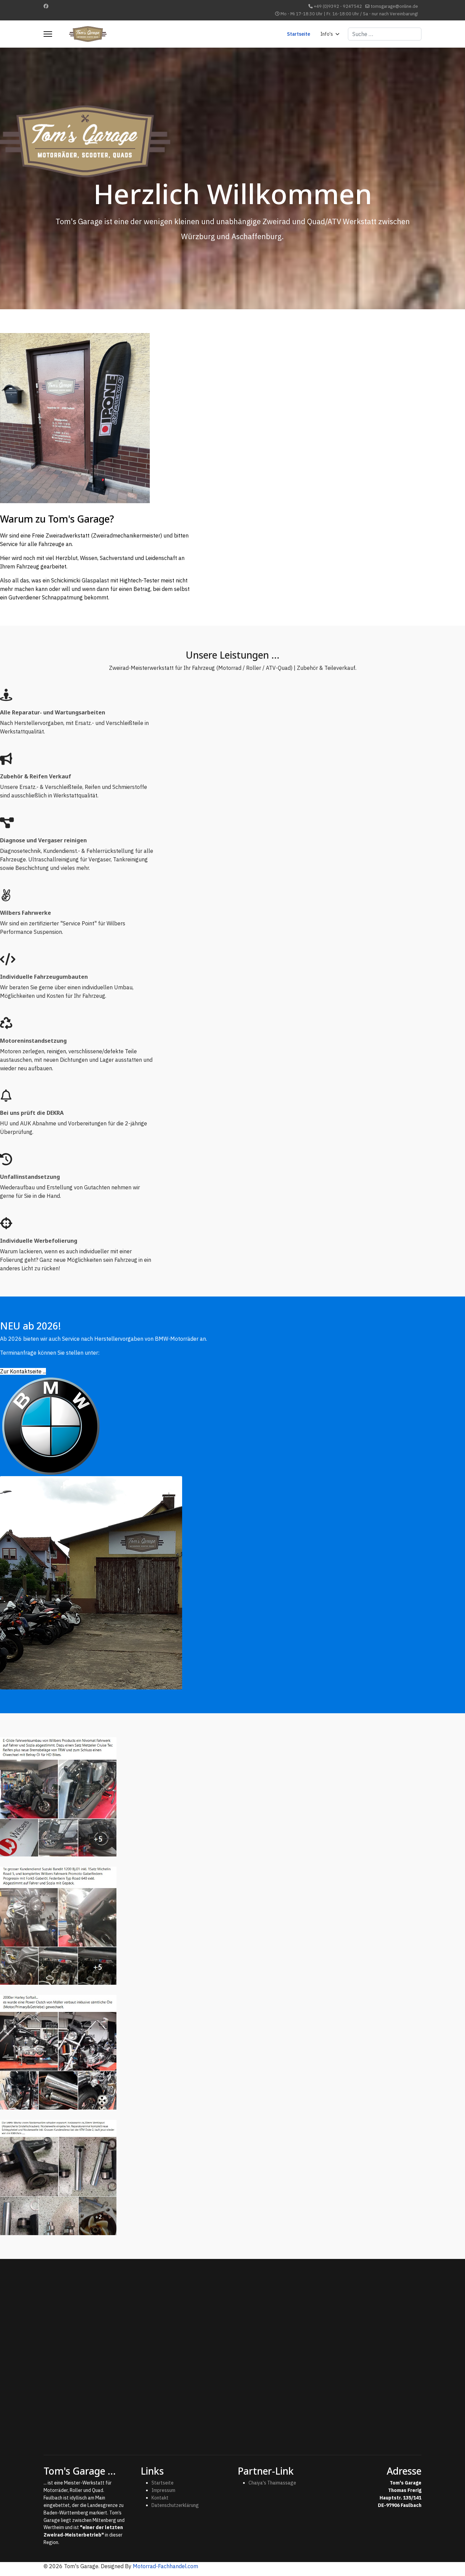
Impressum (163, 2490)
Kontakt (160, 2498)
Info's (327, 34)
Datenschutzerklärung (175, 2505)
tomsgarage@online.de (394, 6)
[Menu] (48, 34)
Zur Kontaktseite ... (23, 1371)
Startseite (299, 34)
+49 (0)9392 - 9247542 (338, 6)
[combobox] (385, 34)
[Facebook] (46, 6)
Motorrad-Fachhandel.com (165, 2566)
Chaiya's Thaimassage (272, 2483)
